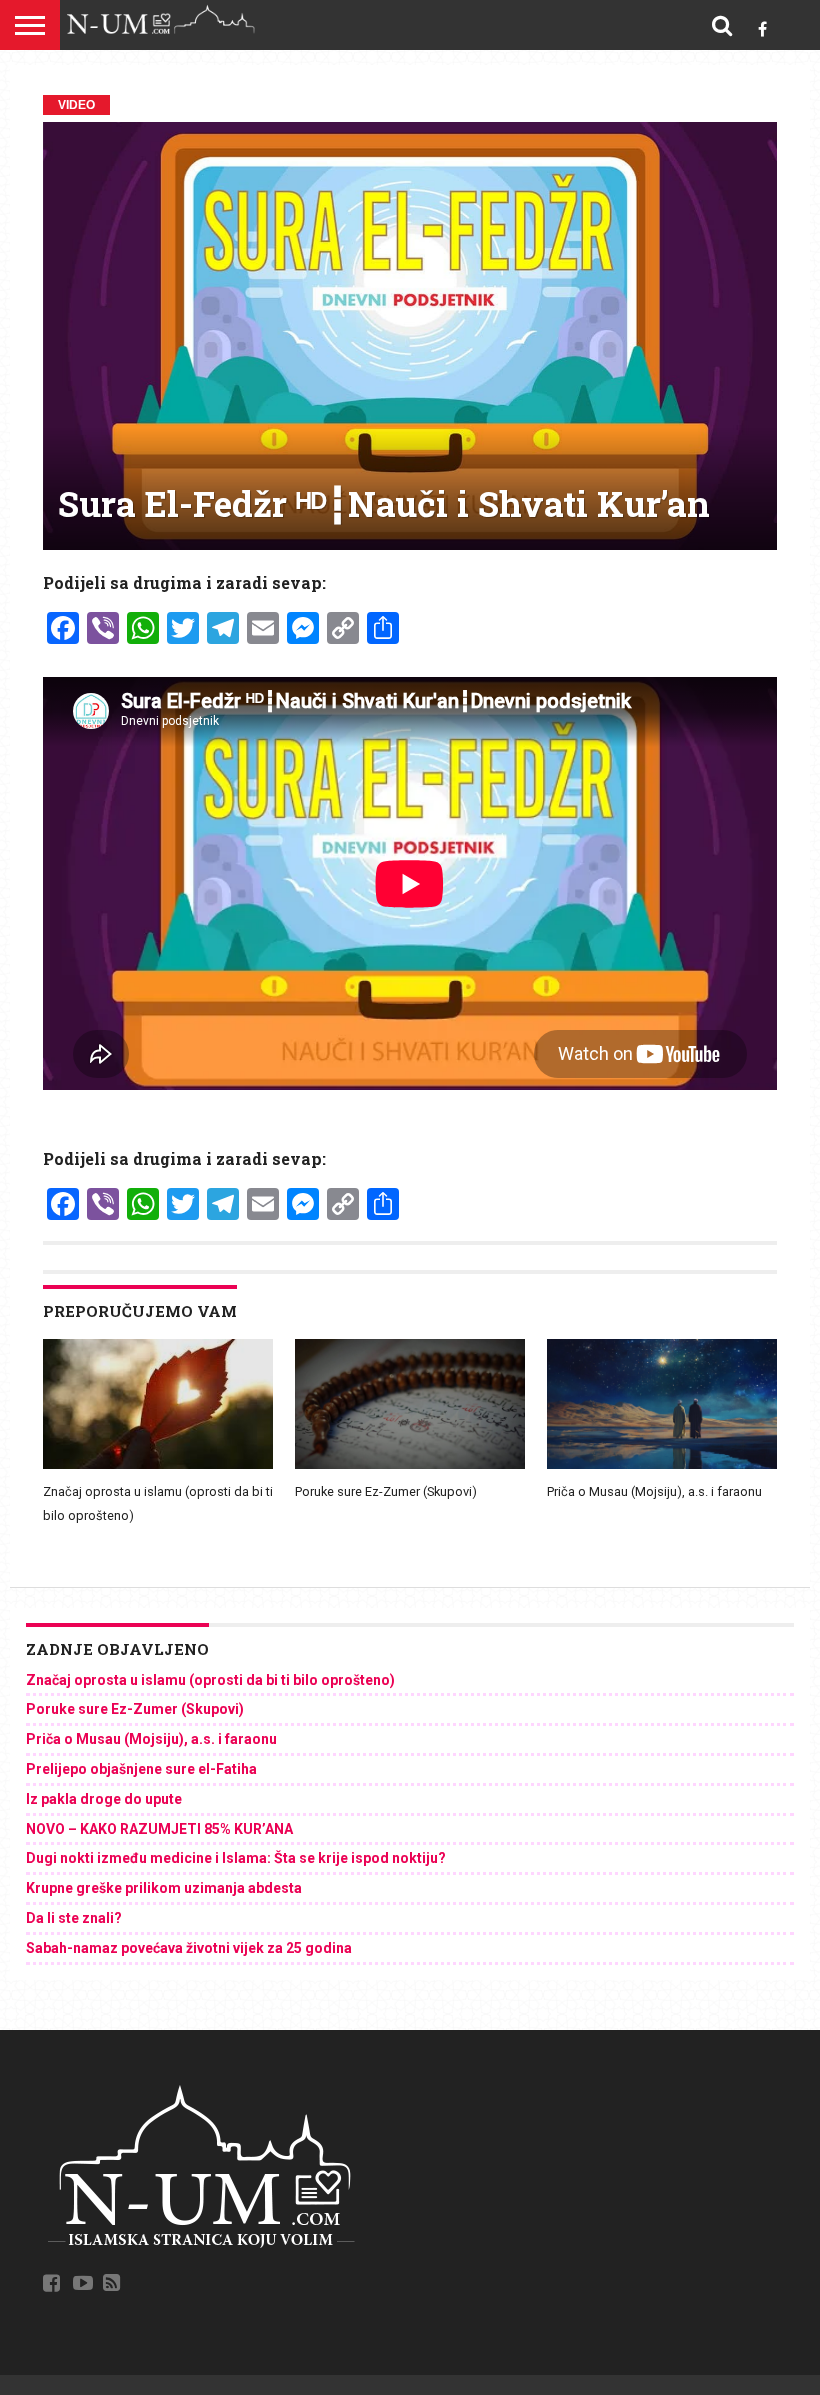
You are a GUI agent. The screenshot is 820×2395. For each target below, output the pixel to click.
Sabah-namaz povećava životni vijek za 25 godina (189, 1948)
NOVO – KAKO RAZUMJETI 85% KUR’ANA (159, 1829)
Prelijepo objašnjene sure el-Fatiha (141, 1769)
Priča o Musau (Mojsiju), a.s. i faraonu (654, 1491)
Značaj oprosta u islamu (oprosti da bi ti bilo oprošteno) (210, 1680)
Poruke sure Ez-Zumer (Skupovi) (386, 1491)
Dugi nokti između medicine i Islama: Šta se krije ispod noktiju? (236, 1858)
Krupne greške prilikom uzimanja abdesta (164, 1888)
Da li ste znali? (74, 1918)
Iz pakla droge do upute (104, 1799)
